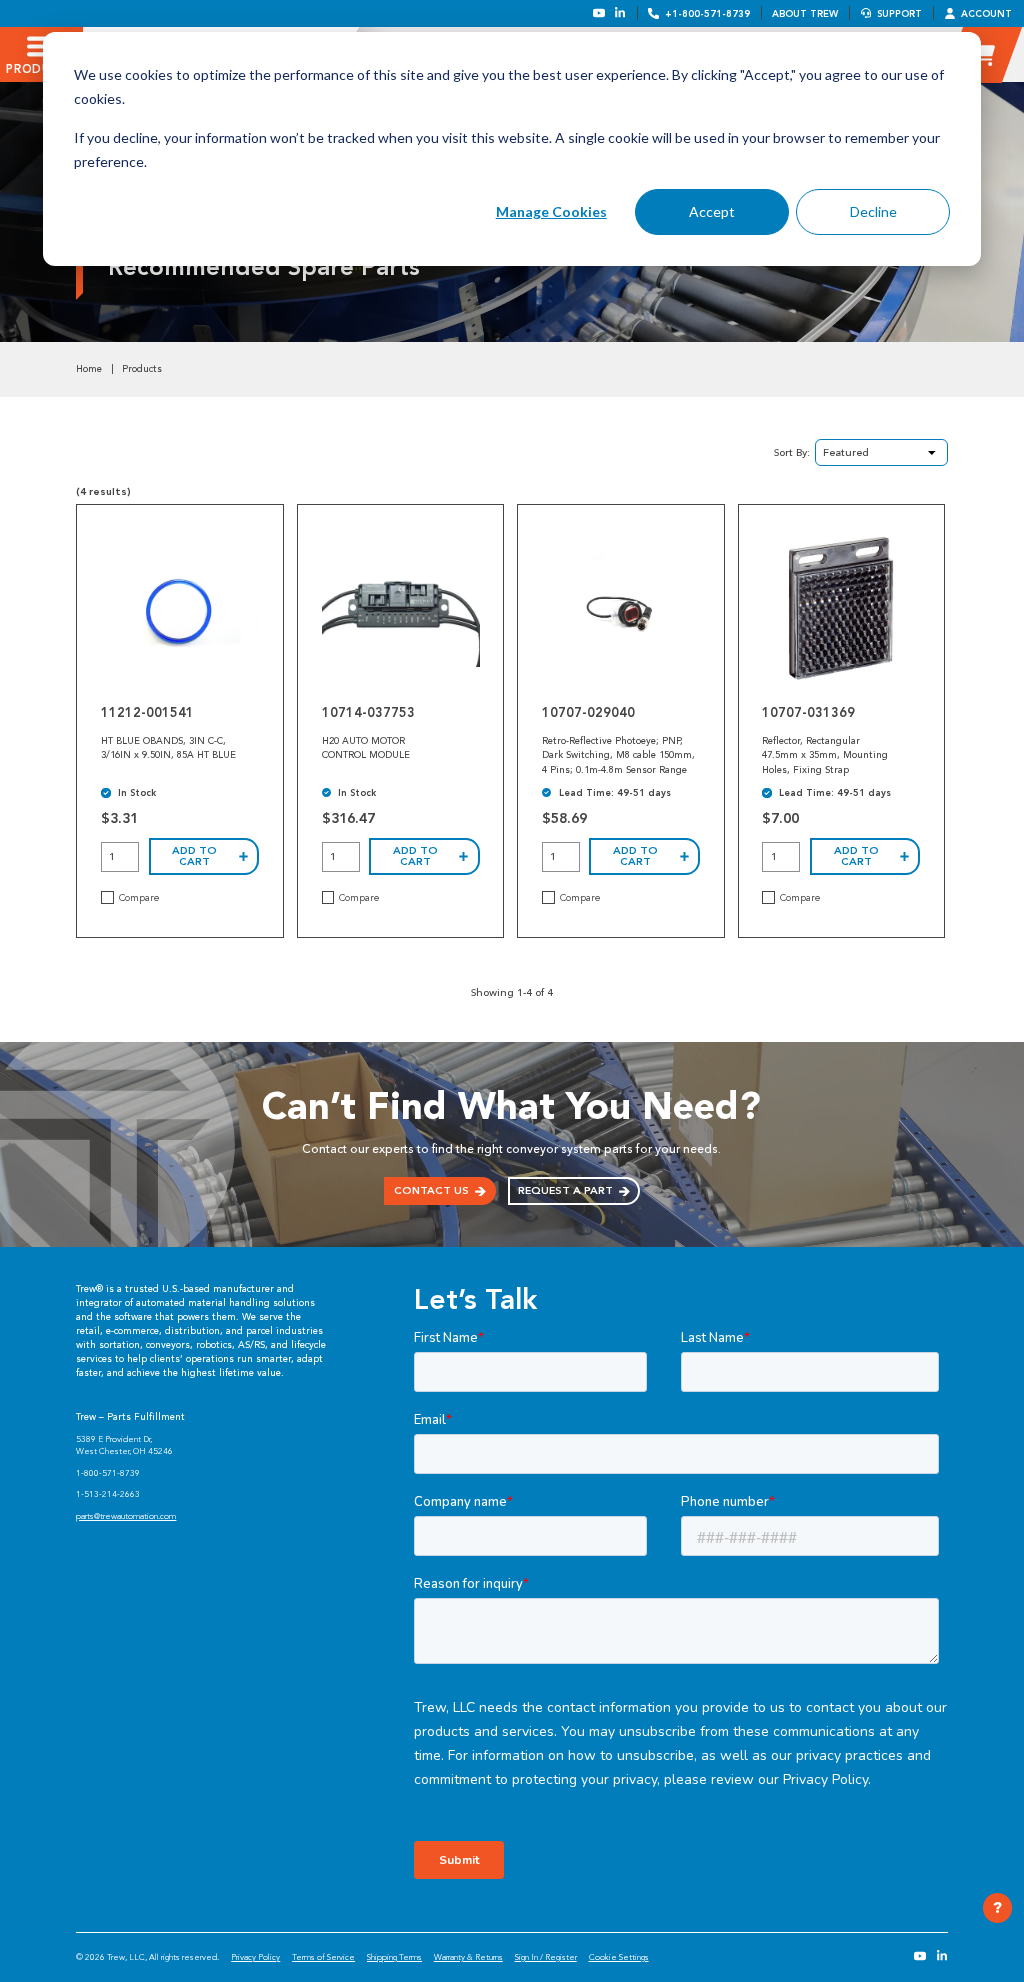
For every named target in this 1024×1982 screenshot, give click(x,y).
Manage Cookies (551, 211)
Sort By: (792, 452)
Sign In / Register (546, 1957)
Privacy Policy (255, 1957)
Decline (873, 211)
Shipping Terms (394, 1957)
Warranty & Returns (468, 1957)
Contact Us (431, 1190)
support (899, 13)
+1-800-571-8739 (707, 13)
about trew (805, 13)
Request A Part (565, 1190)
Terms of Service (323, 1957)
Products (142, 369)
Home (89, 369)
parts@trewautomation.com (126, 1516)
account (986, 13)
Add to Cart (194, 856)
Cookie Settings (619, 1957)
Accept (712, 211)
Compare (139, 898)
